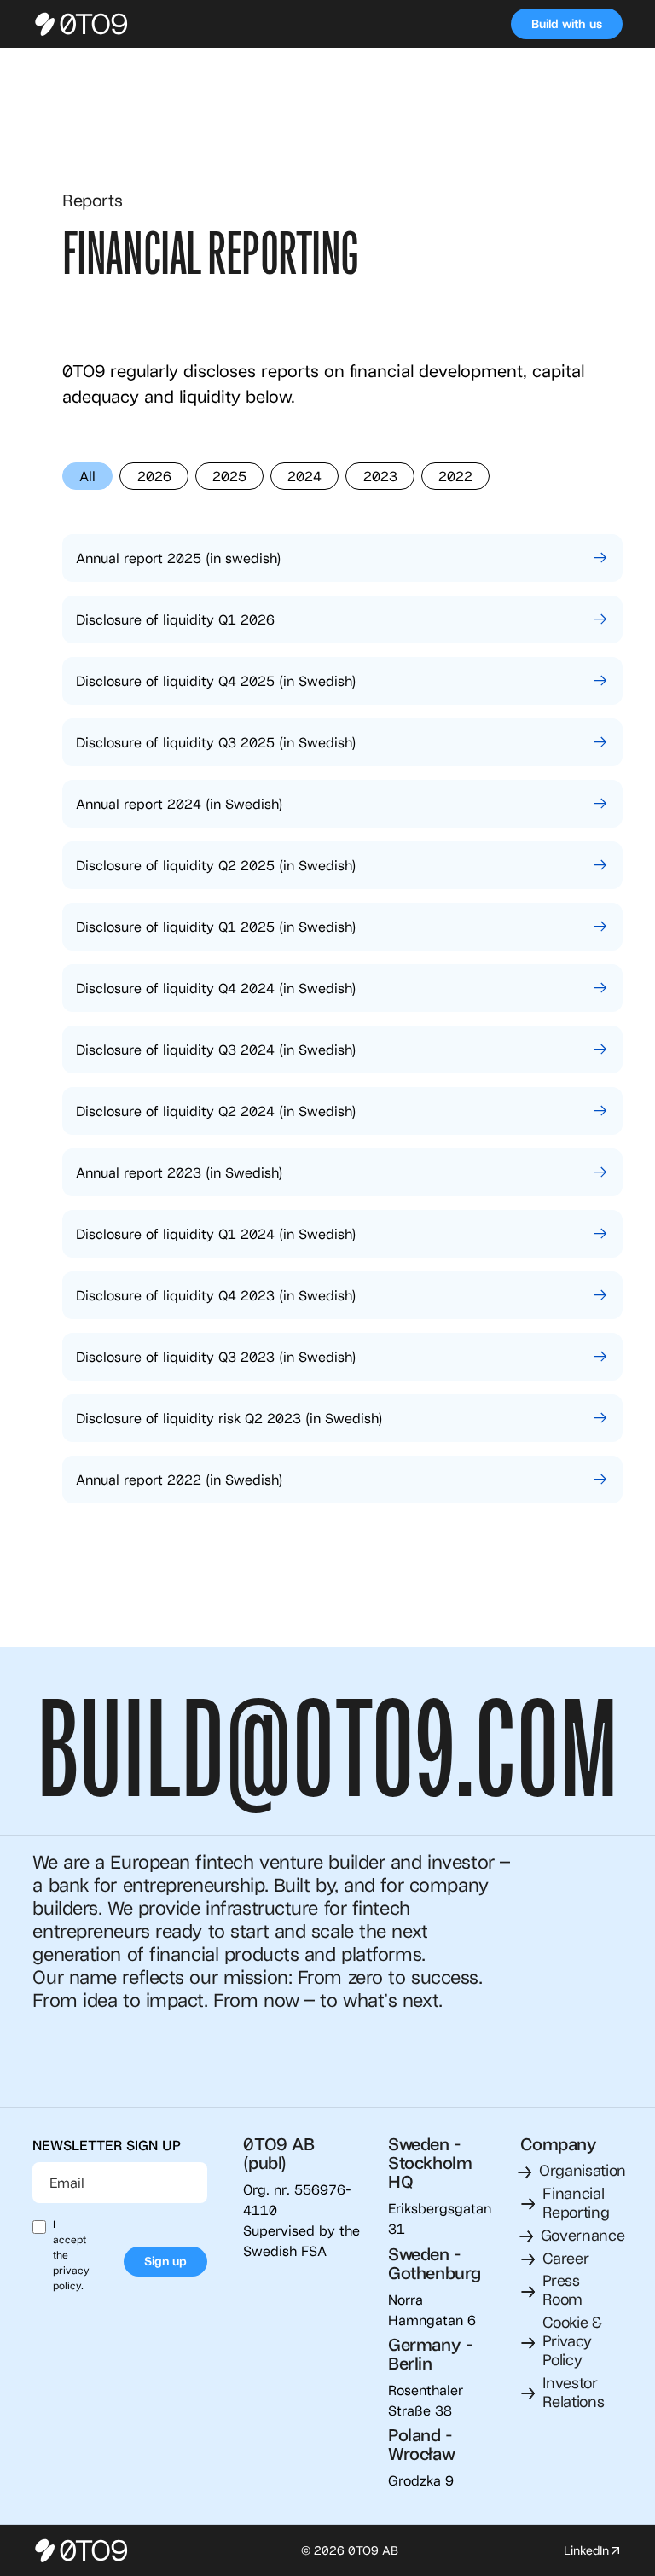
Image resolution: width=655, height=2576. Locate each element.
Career (565, 2258)
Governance (583, 2235)
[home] (84, 24)
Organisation (583, 2170)
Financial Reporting (576, 2202)
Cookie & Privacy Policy (572, 2340)
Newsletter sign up (107, 2145)
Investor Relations (573, 2392)
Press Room (562, 2289)
